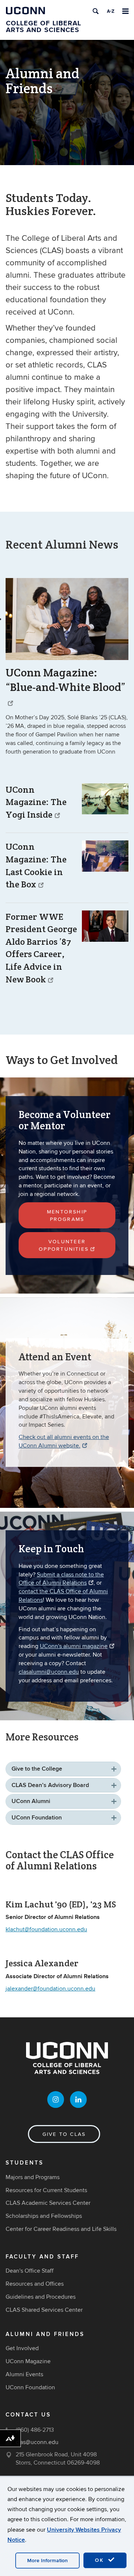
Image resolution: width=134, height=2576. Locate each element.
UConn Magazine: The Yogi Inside (36, 802)
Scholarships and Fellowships (44, 2216)
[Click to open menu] (125, 11)
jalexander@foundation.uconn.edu (50, 1989)
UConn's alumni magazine (74, 1646)
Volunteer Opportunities (64, 1245)
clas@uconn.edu (37, 2442)
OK (100, 2560)
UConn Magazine (28, 2361)
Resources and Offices (35, 2284)
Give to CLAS (64, 2134)
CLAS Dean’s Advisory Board (50, 1785)
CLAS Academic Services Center (48, 2203)
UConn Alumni (31, 1801)
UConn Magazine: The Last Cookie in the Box (36, 865)
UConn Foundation (37, 1818)
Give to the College (37, 1769)
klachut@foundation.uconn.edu (46, 1929)
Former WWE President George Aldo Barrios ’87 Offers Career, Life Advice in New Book (41, 948)
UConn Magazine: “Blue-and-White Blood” (66, 680)
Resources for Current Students (46, 2190)
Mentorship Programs (67, 1216)
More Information (47, 2561)
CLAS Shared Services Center (44, 2310)
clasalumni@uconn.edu (49, 1672)
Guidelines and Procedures (41, 2297)
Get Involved (22, 2348)
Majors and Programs (33, 2177)
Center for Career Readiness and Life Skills (61, 2229)
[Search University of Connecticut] (96, 11)
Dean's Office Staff (30, 2271)
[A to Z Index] (111, 11)
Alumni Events (24, 2374)
